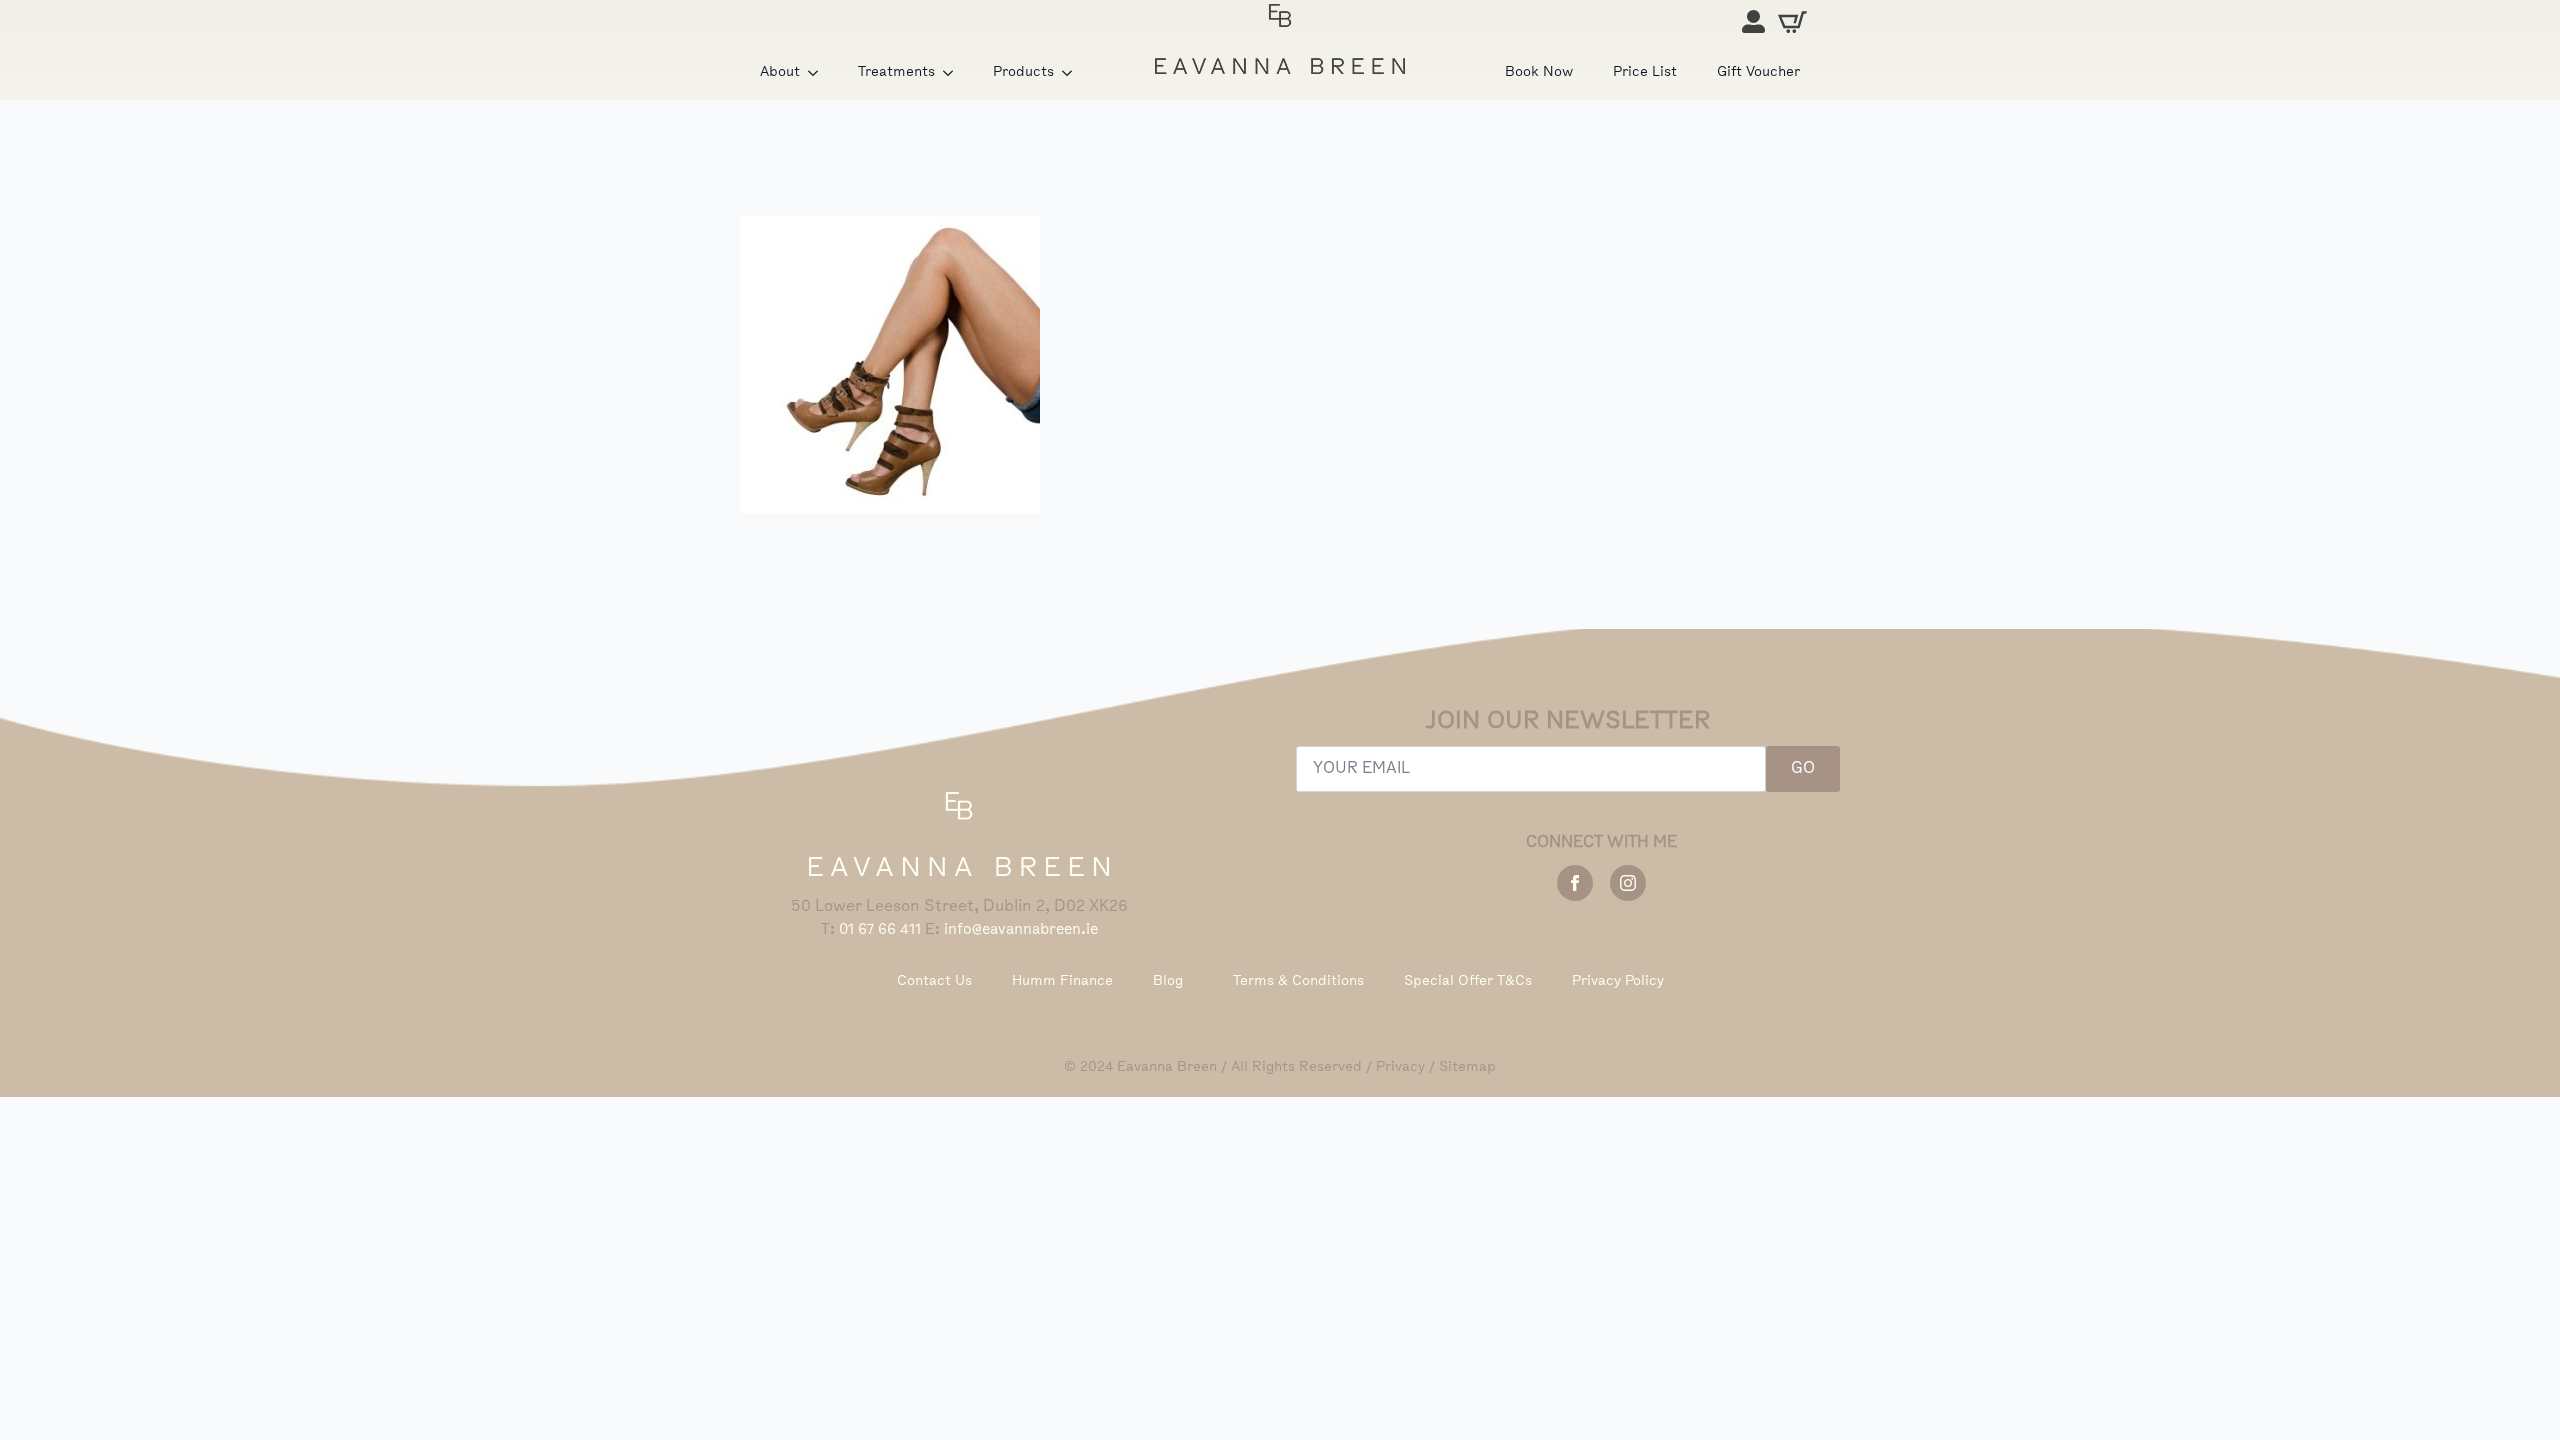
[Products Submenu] (1073, 73)
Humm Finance (1062, 981)
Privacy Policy (1618, 981)
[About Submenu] (819, 73)
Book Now (1539, 72)
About (780, 72)
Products (1023, 72)
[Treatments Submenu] (954, 73)
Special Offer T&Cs (1468, 981)
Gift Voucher (1758, 72)
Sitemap (1467, 1067)
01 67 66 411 (880, 930)
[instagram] (1628, 883)
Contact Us (934, 981)
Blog (1168, 981)
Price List (1645, 72)
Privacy (1400, 1067)
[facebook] (1575, 883)
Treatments (896, 72)
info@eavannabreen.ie (1021, 930)
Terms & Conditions (1298, 981)
